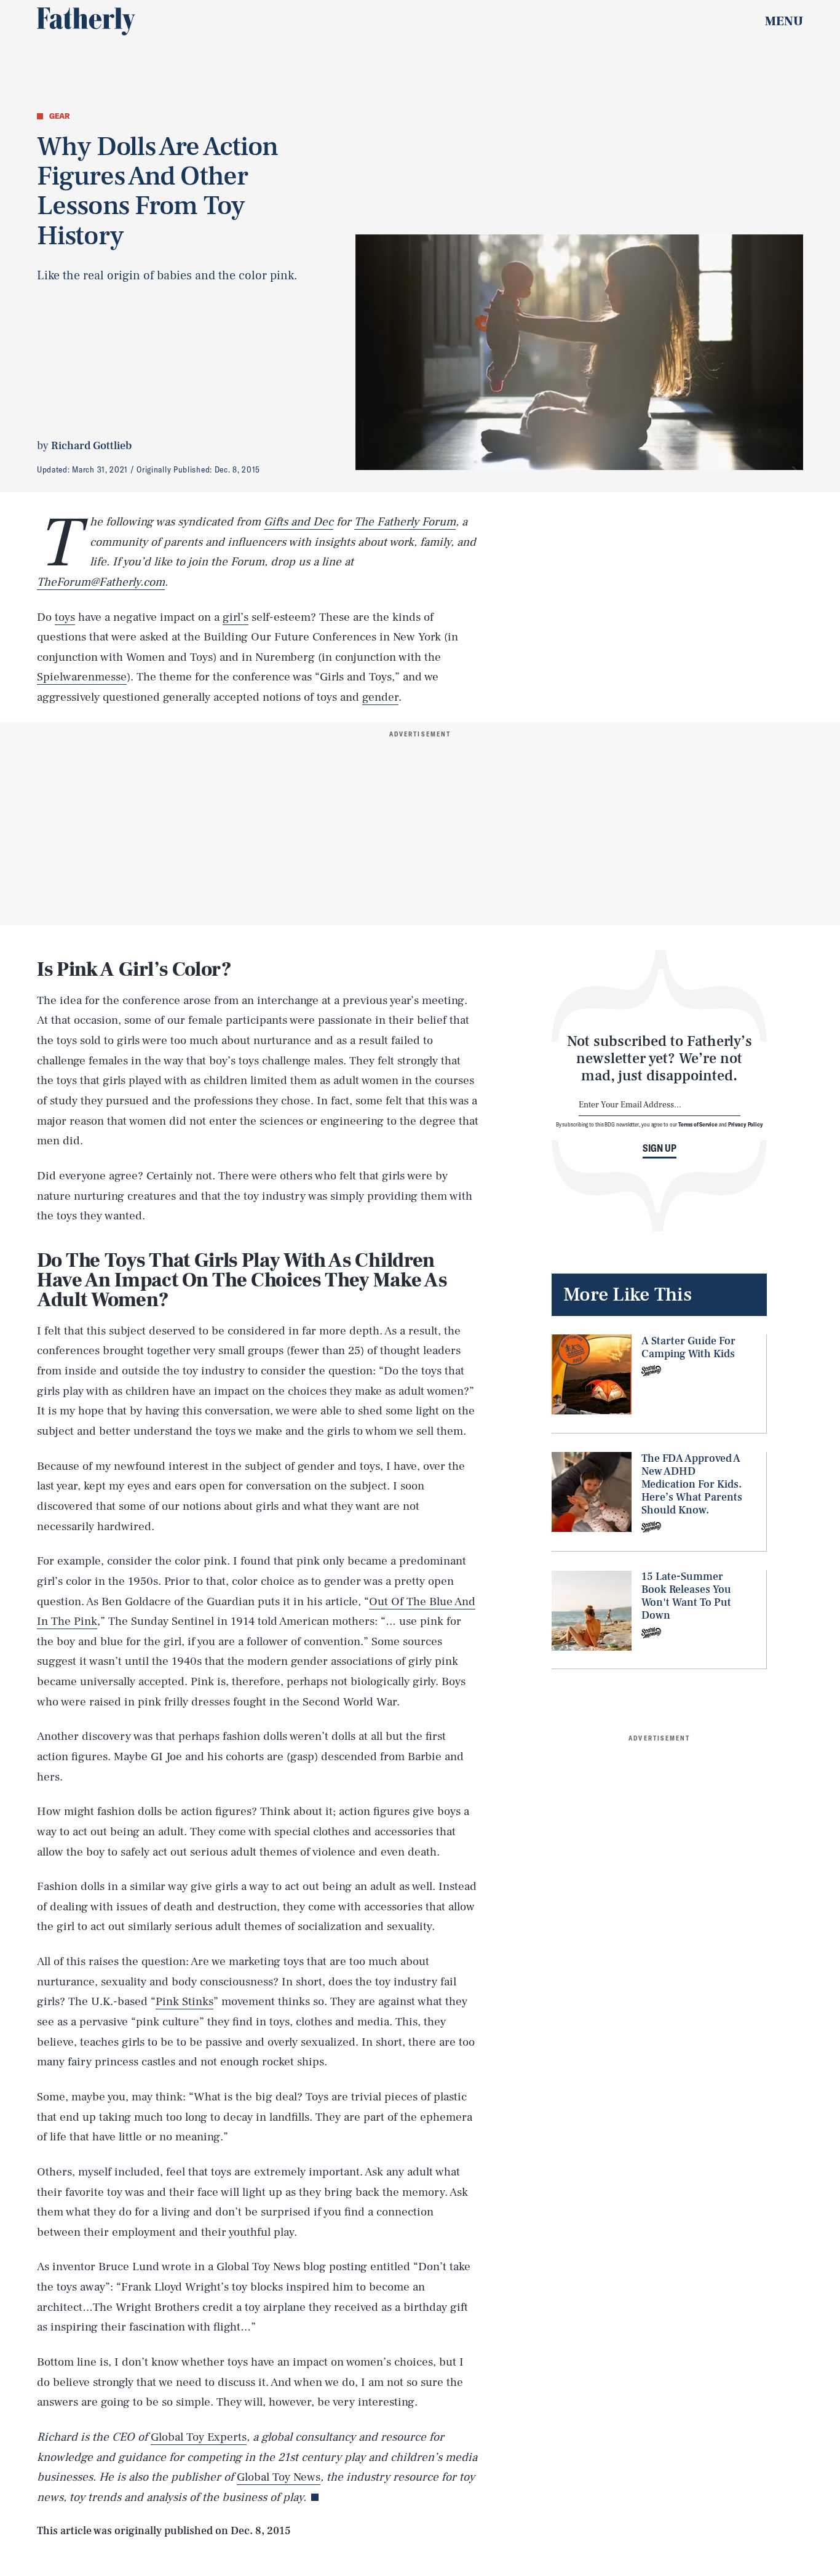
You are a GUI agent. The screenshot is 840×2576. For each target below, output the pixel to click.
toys (65, 617)
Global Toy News (279, 2477)
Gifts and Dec (299, 522)
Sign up (660, 1148)
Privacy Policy (746, 1124)
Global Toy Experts (199, 2437)
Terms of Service (698, 1124)
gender (380, 697)
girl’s (236, 617)
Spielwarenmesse (82, 677)
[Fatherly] (86, 22)
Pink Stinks (184, 2001)
